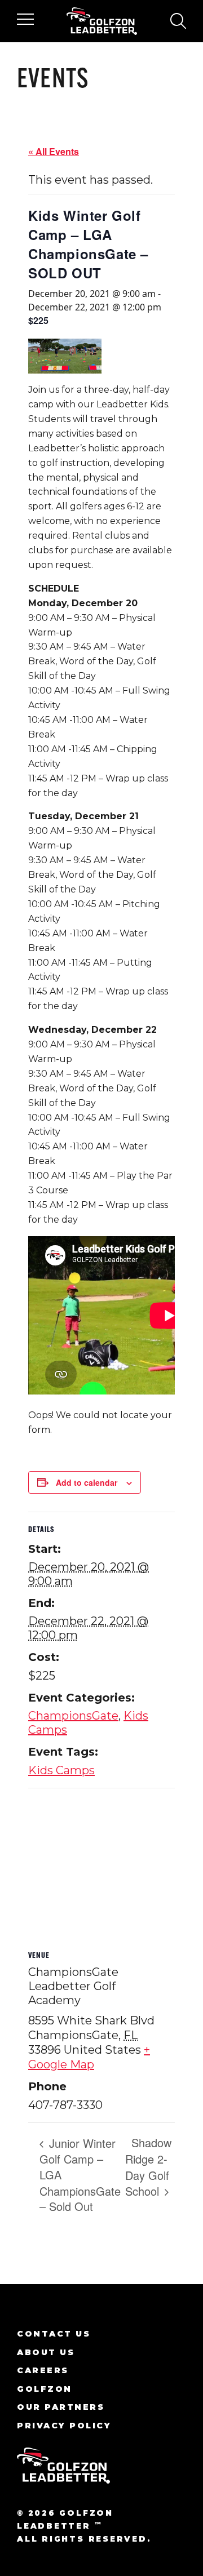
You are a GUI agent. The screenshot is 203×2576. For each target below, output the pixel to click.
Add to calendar (87, 1482)
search (178, 21)
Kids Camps (61, 1770)
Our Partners (61, 2407)
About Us (46, 2352)
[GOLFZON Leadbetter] (102, 21)
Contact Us (54, 2334)
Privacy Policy (64, 2426)
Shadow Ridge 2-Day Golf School (148, 2167)
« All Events (54, 151)
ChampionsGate (73, 1716)
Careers (43, 2370)
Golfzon (45, 2389)
